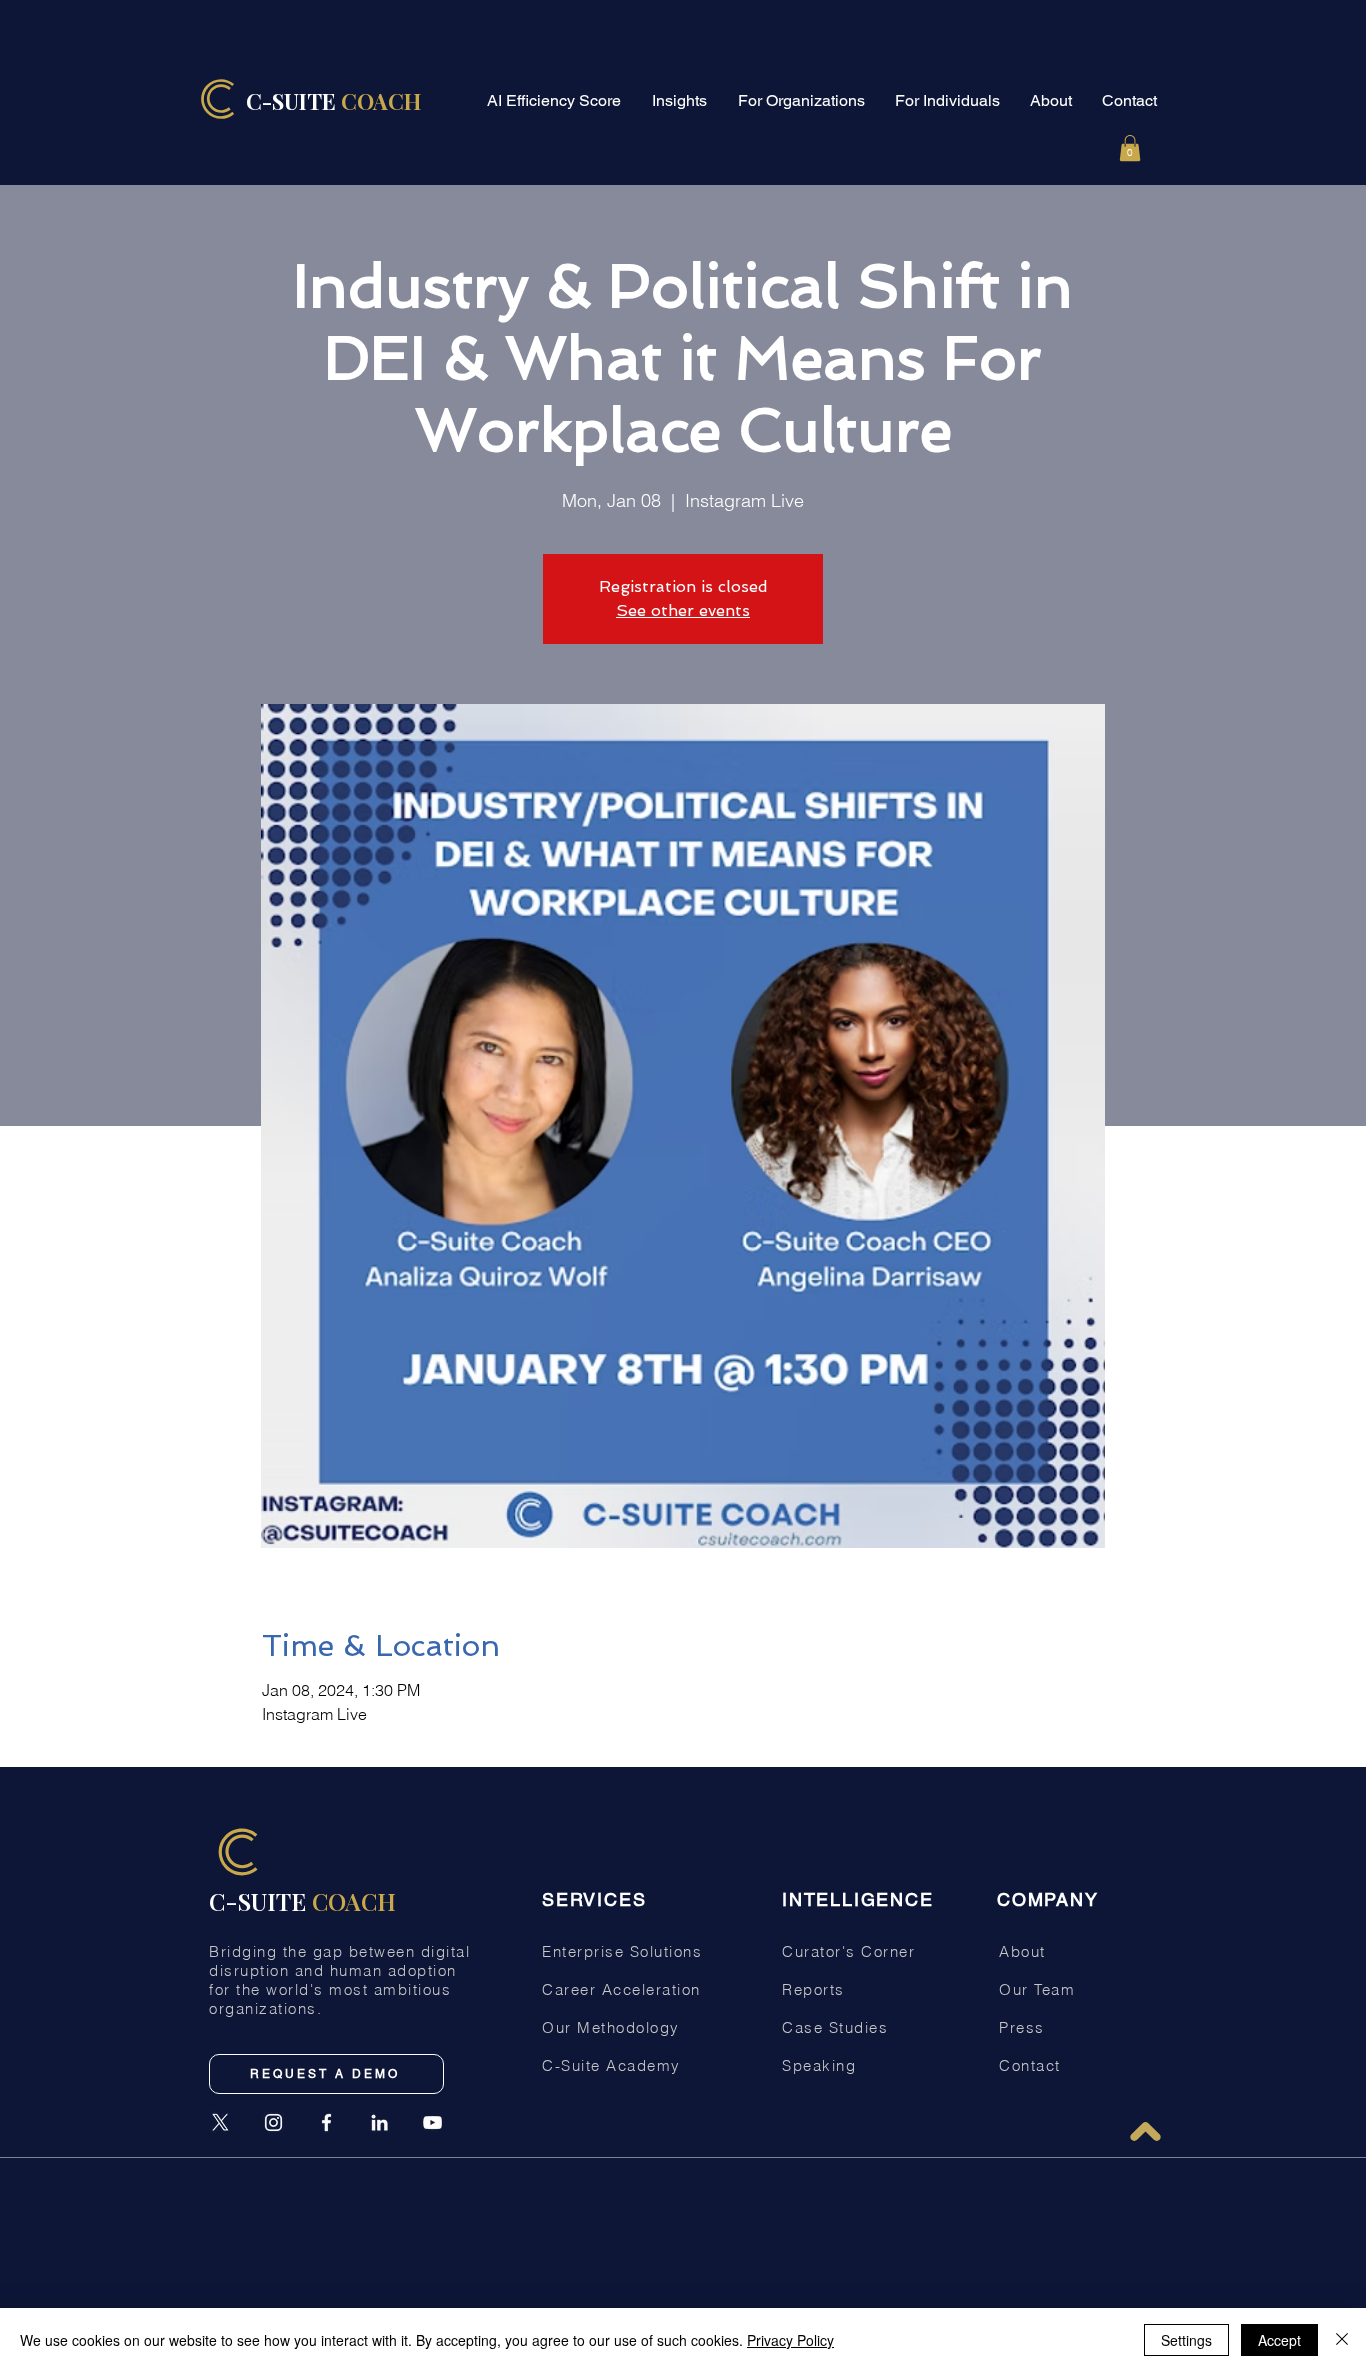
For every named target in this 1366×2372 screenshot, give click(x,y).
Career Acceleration (621, 1989)
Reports (813, 1989)
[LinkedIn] (379, 2122)
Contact (1030, 2065)
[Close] (1342, 2340)
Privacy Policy (790, 2340)
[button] (1130, 148)
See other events (683, 610)
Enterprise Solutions (622, 1951)
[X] (220, 2122)
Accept (1279, 2340)
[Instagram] (273, 2122)
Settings (1186, 2340)
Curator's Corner (848, 1951)
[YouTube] (432, 2122)
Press (1022, 2027)
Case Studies (835, 2027)
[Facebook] (326, 2122)
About (1022, 1951)
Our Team (1037, 1989)
